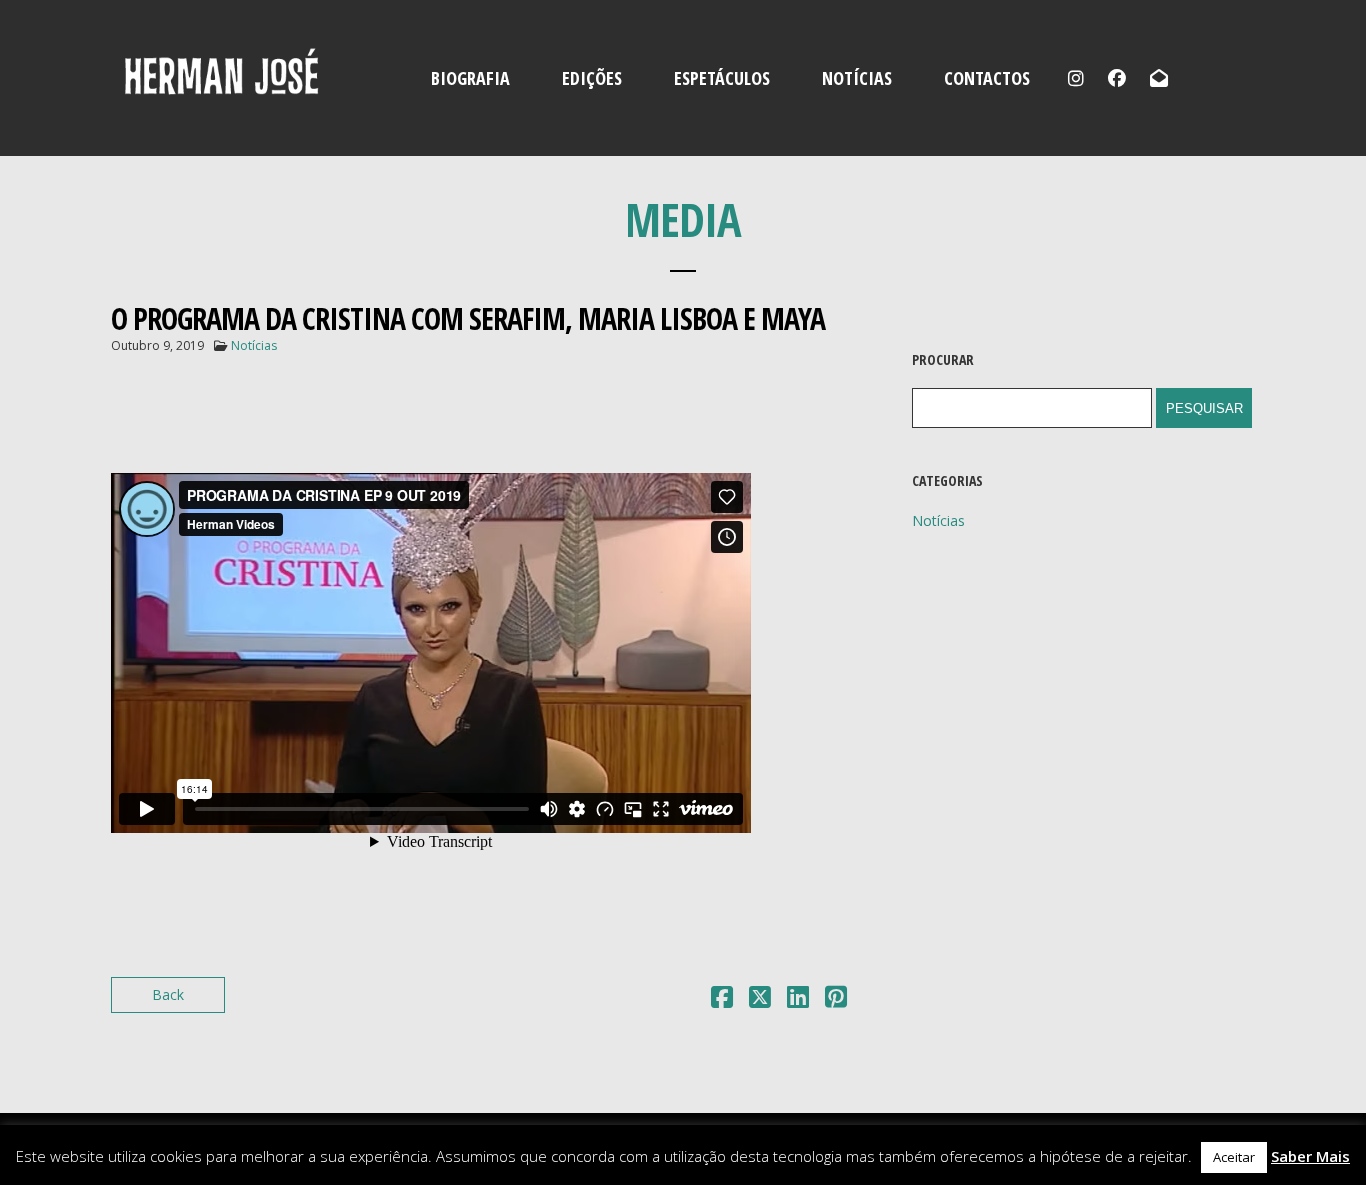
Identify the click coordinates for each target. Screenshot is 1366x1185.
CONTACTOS (987, 78)
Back (168, 994)
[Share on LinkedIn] (798, 1000)
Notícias (254, 345)
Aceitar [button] (1234, 1157)
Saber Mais (1310, 1156)
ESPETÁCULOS (722, 78)
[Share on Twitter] (760, 1000)
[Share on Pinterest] (836, 1000)
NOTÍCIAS (857, 78)
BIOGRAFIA (470, 78)
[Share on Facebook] (722, 1000)
